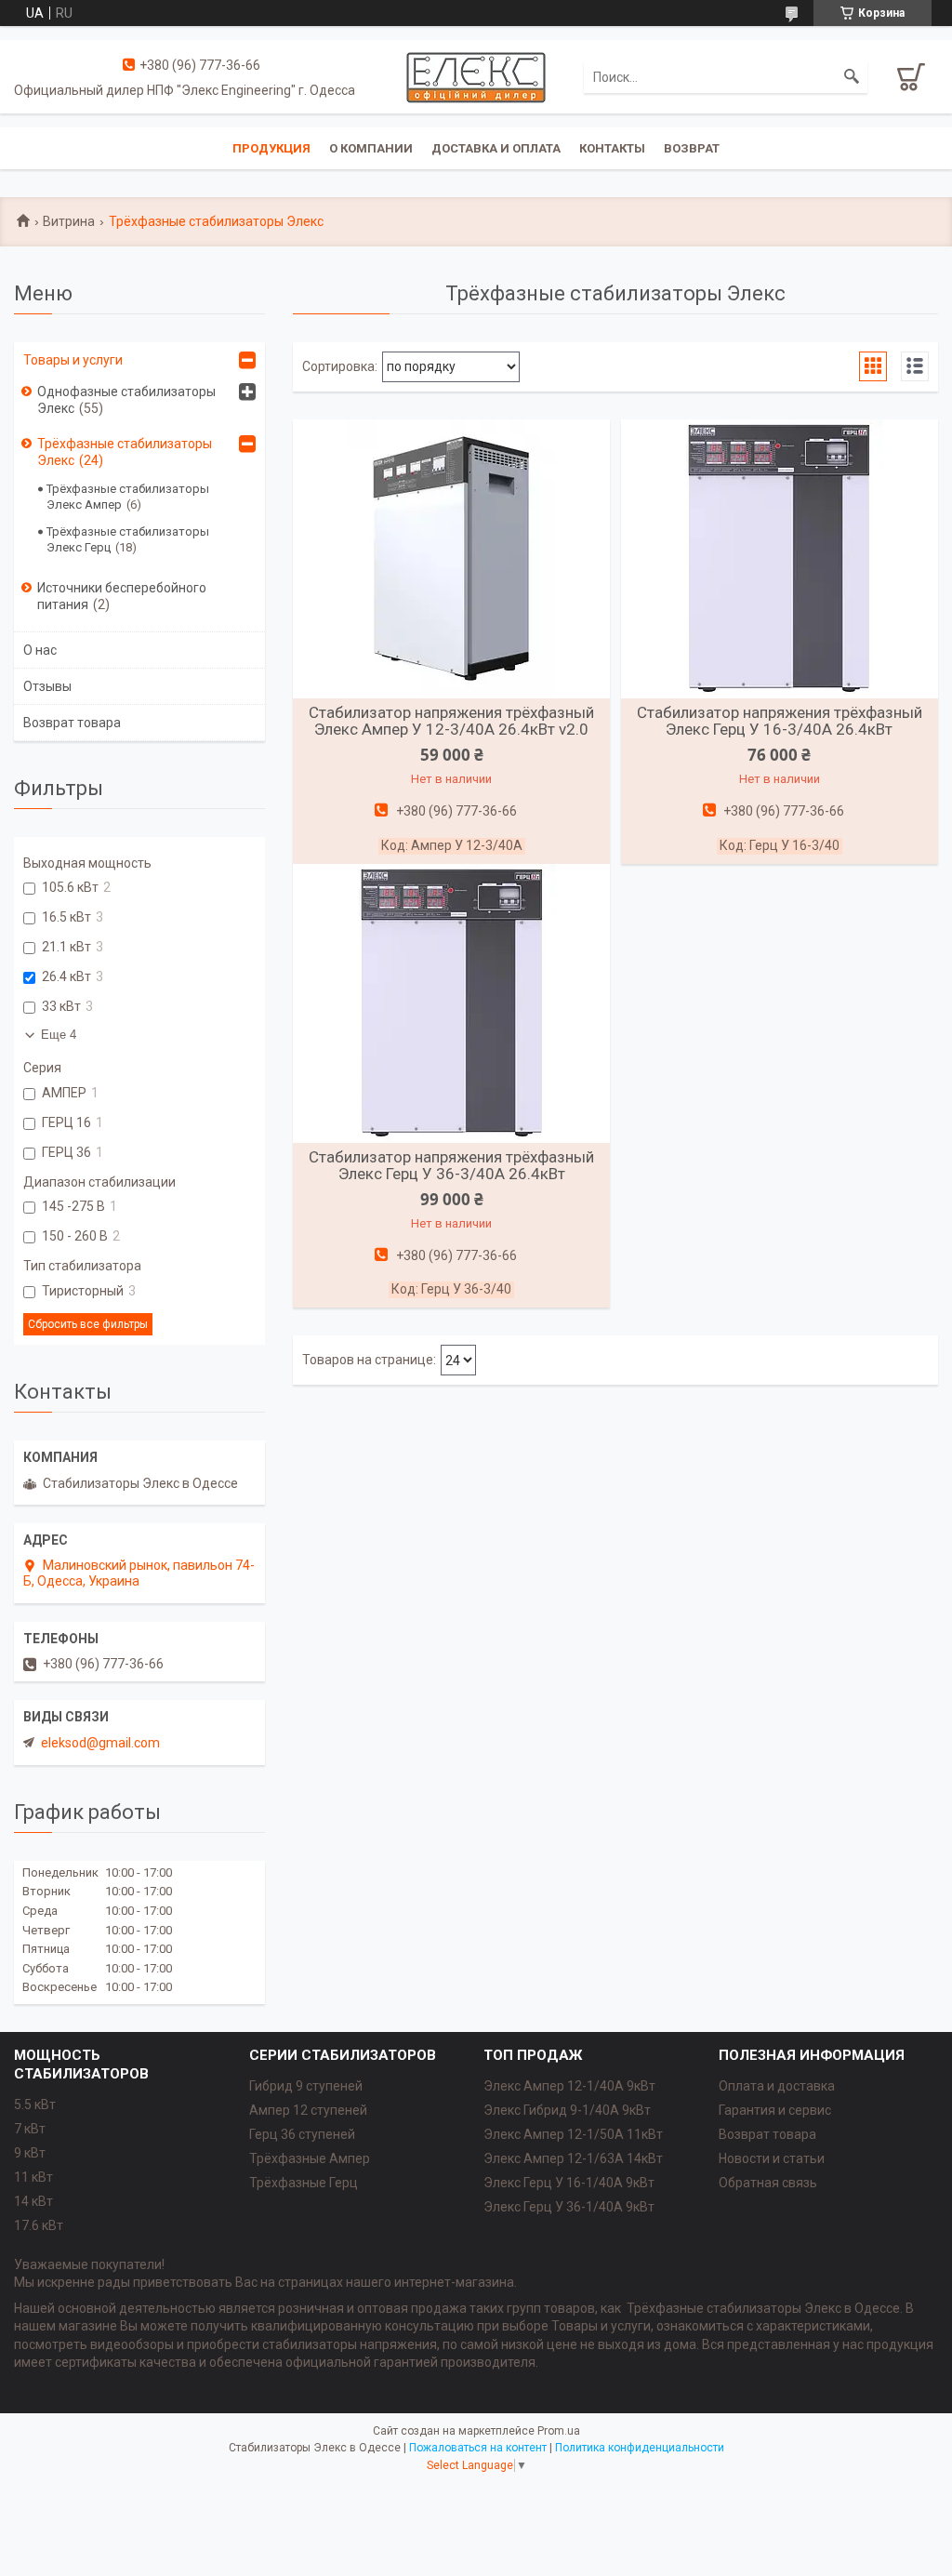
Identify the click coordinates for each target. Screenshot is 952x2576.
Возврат (692, 148)
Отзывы (47, 686)
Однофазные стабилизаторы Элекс (126, 400)
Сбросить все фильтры (88, 1324)
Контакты (612, 148)
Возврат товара (72, 723)
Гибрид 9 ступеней (306, 2086)
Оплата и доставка (777, 2086)
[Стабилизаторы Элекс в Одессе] (476, 76)
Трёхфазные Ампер (310, 2158)
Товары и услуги (73, 360)
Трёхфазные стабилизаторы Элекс (125, 452)
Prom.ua (559, 2431)
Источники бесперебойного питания (122, 596)
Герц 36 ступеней (302, 2134)
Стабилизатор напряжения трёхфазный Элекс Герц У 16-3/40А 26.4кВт (780, 721)
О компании (371, 148)
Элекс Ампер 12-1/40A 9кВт (569, 2086)
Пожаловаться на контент (478, 2448)
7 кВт (30, 2129)
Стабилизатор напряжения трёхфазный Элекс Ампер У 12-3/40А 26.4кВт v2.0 (451, 721)
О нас (40, 650)
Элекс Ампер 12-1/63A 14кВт (573, 2158)
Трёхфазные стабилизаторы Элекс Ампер (128, 497)
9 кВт (30, 2153)
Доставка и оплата (496, 148)
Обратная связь (768, 2183)
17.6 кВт (39, 2225)
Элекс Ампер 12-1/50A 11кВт (573, 2134)
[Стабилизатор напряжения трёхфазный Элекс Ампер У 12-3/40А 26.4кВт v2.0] (451, 559)
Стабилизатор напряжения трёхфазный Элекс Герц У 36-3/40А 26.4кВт (451, 1165)
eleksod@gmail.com (100, 1743)
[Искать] (852, 77)
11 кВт (33, 2177)
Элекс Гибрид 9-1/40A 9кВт (567, 2110)
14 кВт (33, 2201)
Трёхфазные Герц (304, 2183)
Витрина (69, 221)
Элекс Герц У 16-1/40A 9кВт (569, 2183)
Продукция (271, 148)
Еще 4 (59, 1035)
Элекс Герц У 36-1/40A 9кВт (569, 2207)
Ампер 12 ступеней (308, 2110)
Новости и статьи (772, 2158)
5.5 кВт (35, 2105)
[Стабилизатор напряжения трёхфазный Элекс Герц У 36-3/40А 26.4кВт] (451, 1003)
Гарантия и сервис (775, 2110)
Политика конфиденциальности (640, 2448)
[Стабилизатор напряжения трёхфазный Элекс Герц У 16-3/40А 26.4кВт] (780, 559)
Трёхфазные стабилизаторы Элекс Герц (128, 539)
